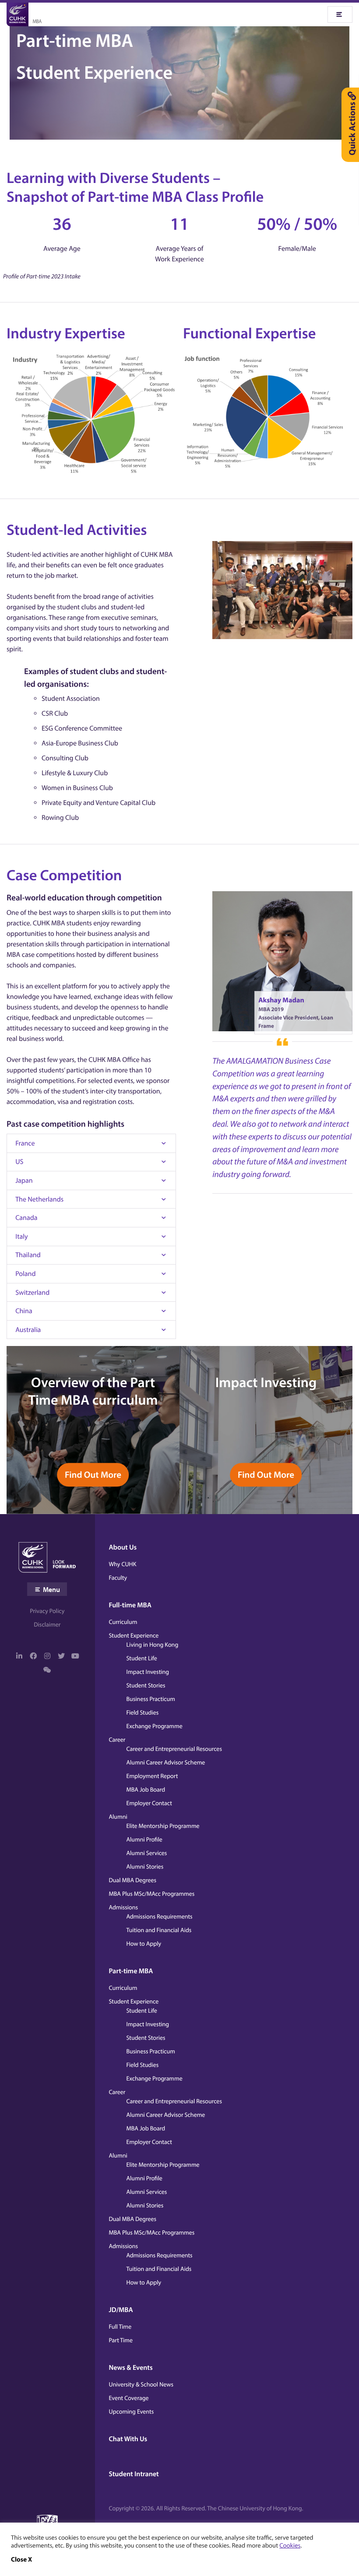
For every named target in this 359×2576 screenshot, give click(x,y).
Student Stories (146, 1685)
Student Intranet (134, 2474)
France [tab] (25, 1143)
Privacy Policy (47, 1611)
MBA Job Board (146, 1789)
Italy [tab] (21, 1237)
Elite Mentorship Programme (163, 1826)
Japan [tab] (24, 1181)
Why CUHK (123, 1564)
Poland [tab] (25, 1274)
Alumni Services (147, 1853)
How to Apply (144, 1943)
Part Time (121, 2340)
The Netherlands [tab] (39, 1199)
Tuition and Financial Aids (159, 1930)
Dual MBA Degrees (133, 1880)
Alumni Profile (144, 1839)
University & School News (141, 2384)
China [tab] (24, 1311)
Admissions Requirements (160, 1916)
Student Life (142, 1658)
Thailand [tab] (28, 1255)
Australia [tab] (28, 1330)
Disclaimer (47, 1624)
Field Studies (143, 1712)
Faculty (118, 1578)
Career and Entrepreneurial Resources (174, 1749)
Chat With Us (128, 2439)
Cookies (290, 2545)
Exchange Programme (155, 1726)
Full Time (120, 2326)
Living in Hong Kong (153, 1645)
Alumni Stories (145, 1866)
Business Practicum (151, 1699)
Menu (51, 1589)
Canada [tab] (26, 1218)
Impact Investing (148, 1672)
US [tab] (19, 1162)
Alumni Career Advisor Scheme (166, 1762)
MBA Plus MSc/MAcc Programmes (152, 1894)
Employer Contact (149, 1803)
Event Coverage (129, 2398)
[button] (21, 2559)
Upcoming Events (132, 2411)
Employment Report (152, 1776)
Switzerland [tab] (32, 1293)
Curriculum (123, 1622)
